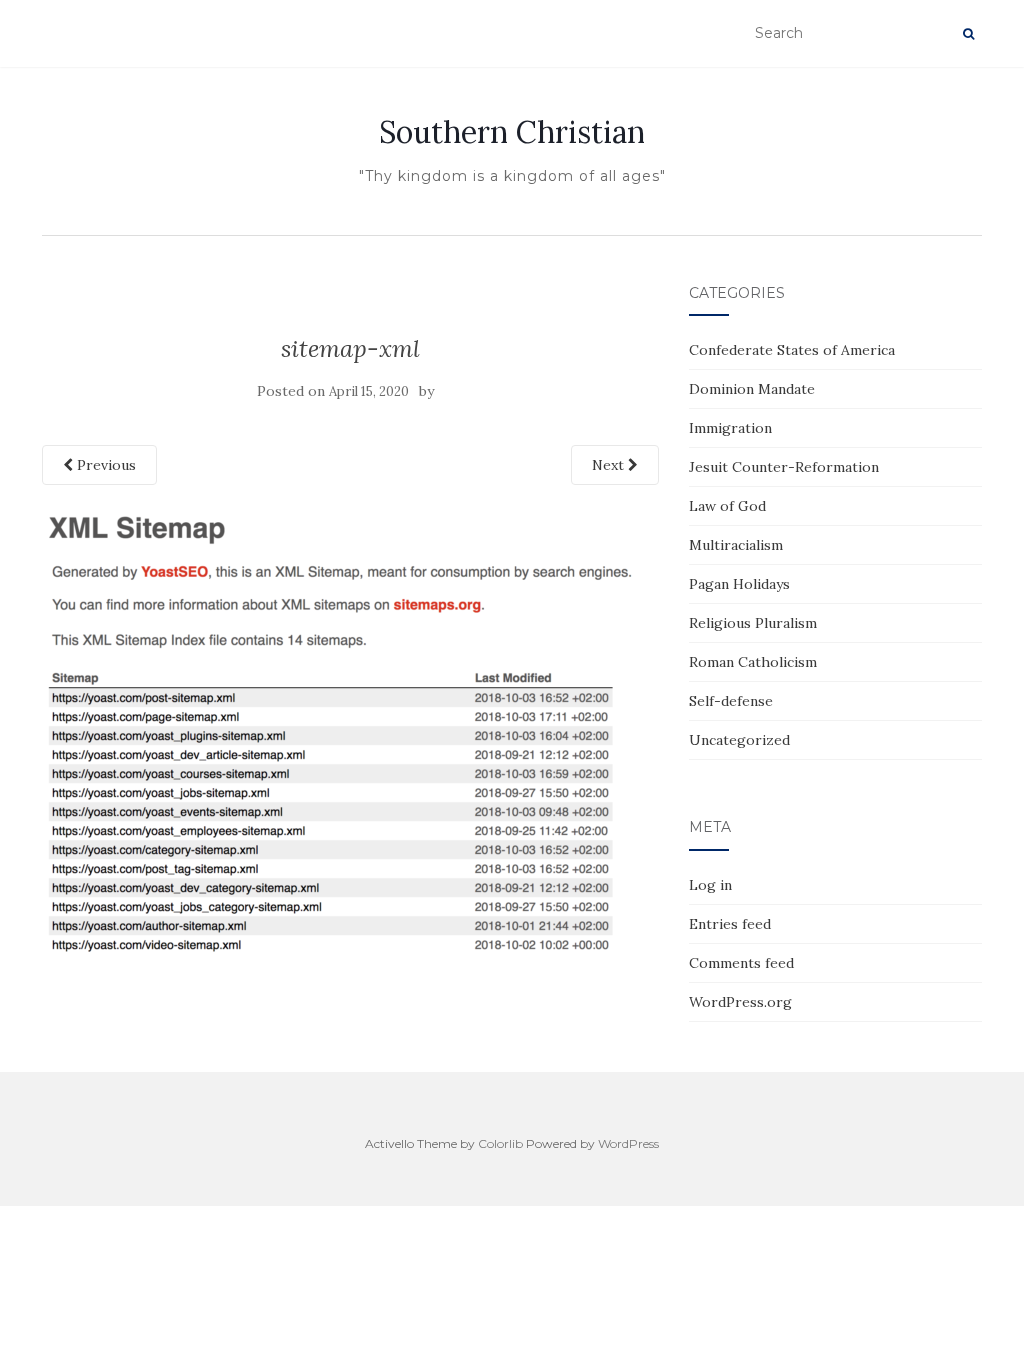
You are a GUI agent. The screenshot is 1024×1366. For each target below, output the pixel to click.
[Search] (968, 34)
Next (610, 465)
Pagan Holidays (739, 584)
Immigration (730, 428)
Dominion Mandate (752, 389)
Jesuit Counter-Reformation (784, 467)
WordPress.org (740, 1002)
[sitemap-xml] (342, 732)
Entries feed (730, 924)
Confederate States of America (792, 350)
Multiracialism (736, 545)
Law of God (727, 506)
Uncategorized (739, 740)
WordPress (628, 1143)
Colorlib (500, 1143)
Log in (710, 885)
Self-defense (731, 701)
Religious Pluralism (753, 623)
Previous (104, 465)
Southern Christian (512, 132)
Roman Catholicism (753, 662)
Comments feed (741, 963)
